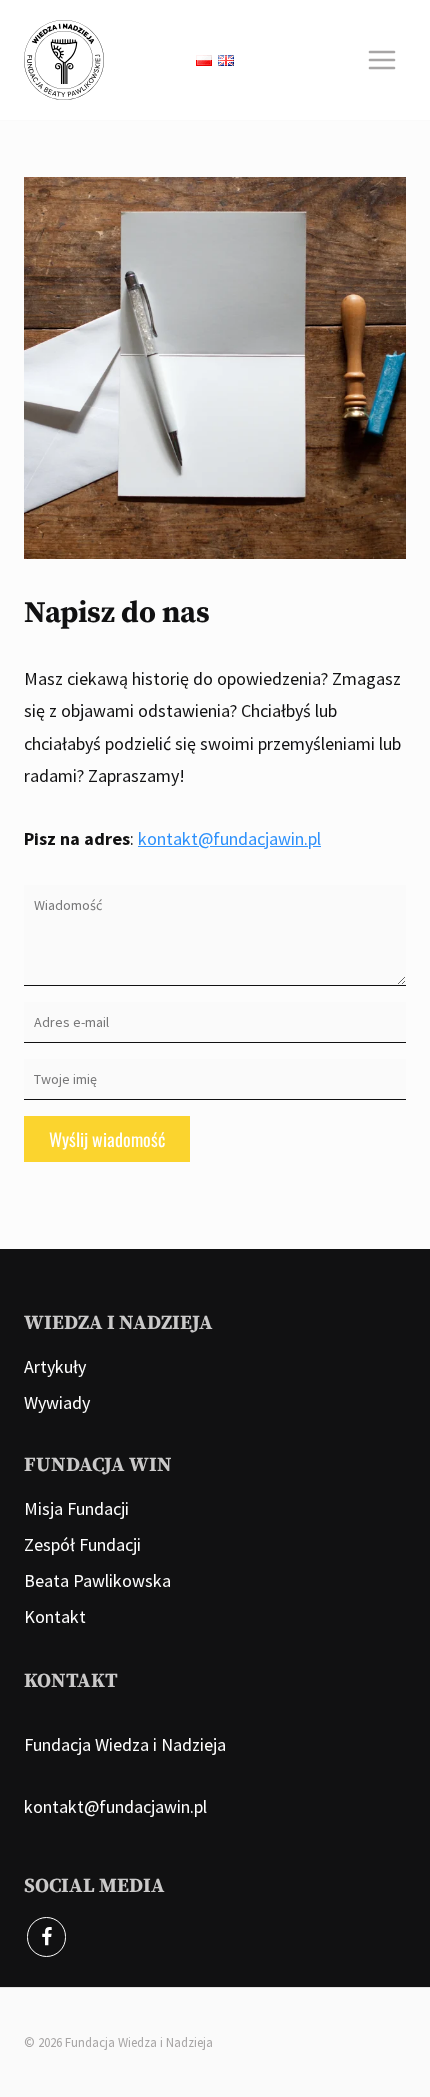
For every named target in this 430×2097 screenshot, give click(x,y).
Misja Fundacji (76, 1508)
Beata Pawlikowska (97, 1580)
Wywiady (57, 1402)
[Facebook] (46, 1936)
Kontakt (55, 1616)
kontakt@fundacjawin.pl (229, 838)
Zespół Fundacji (82, 1544)
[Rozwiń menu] (381, 59)
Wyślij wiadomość (107, 1139)
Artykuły (55, 1366)
